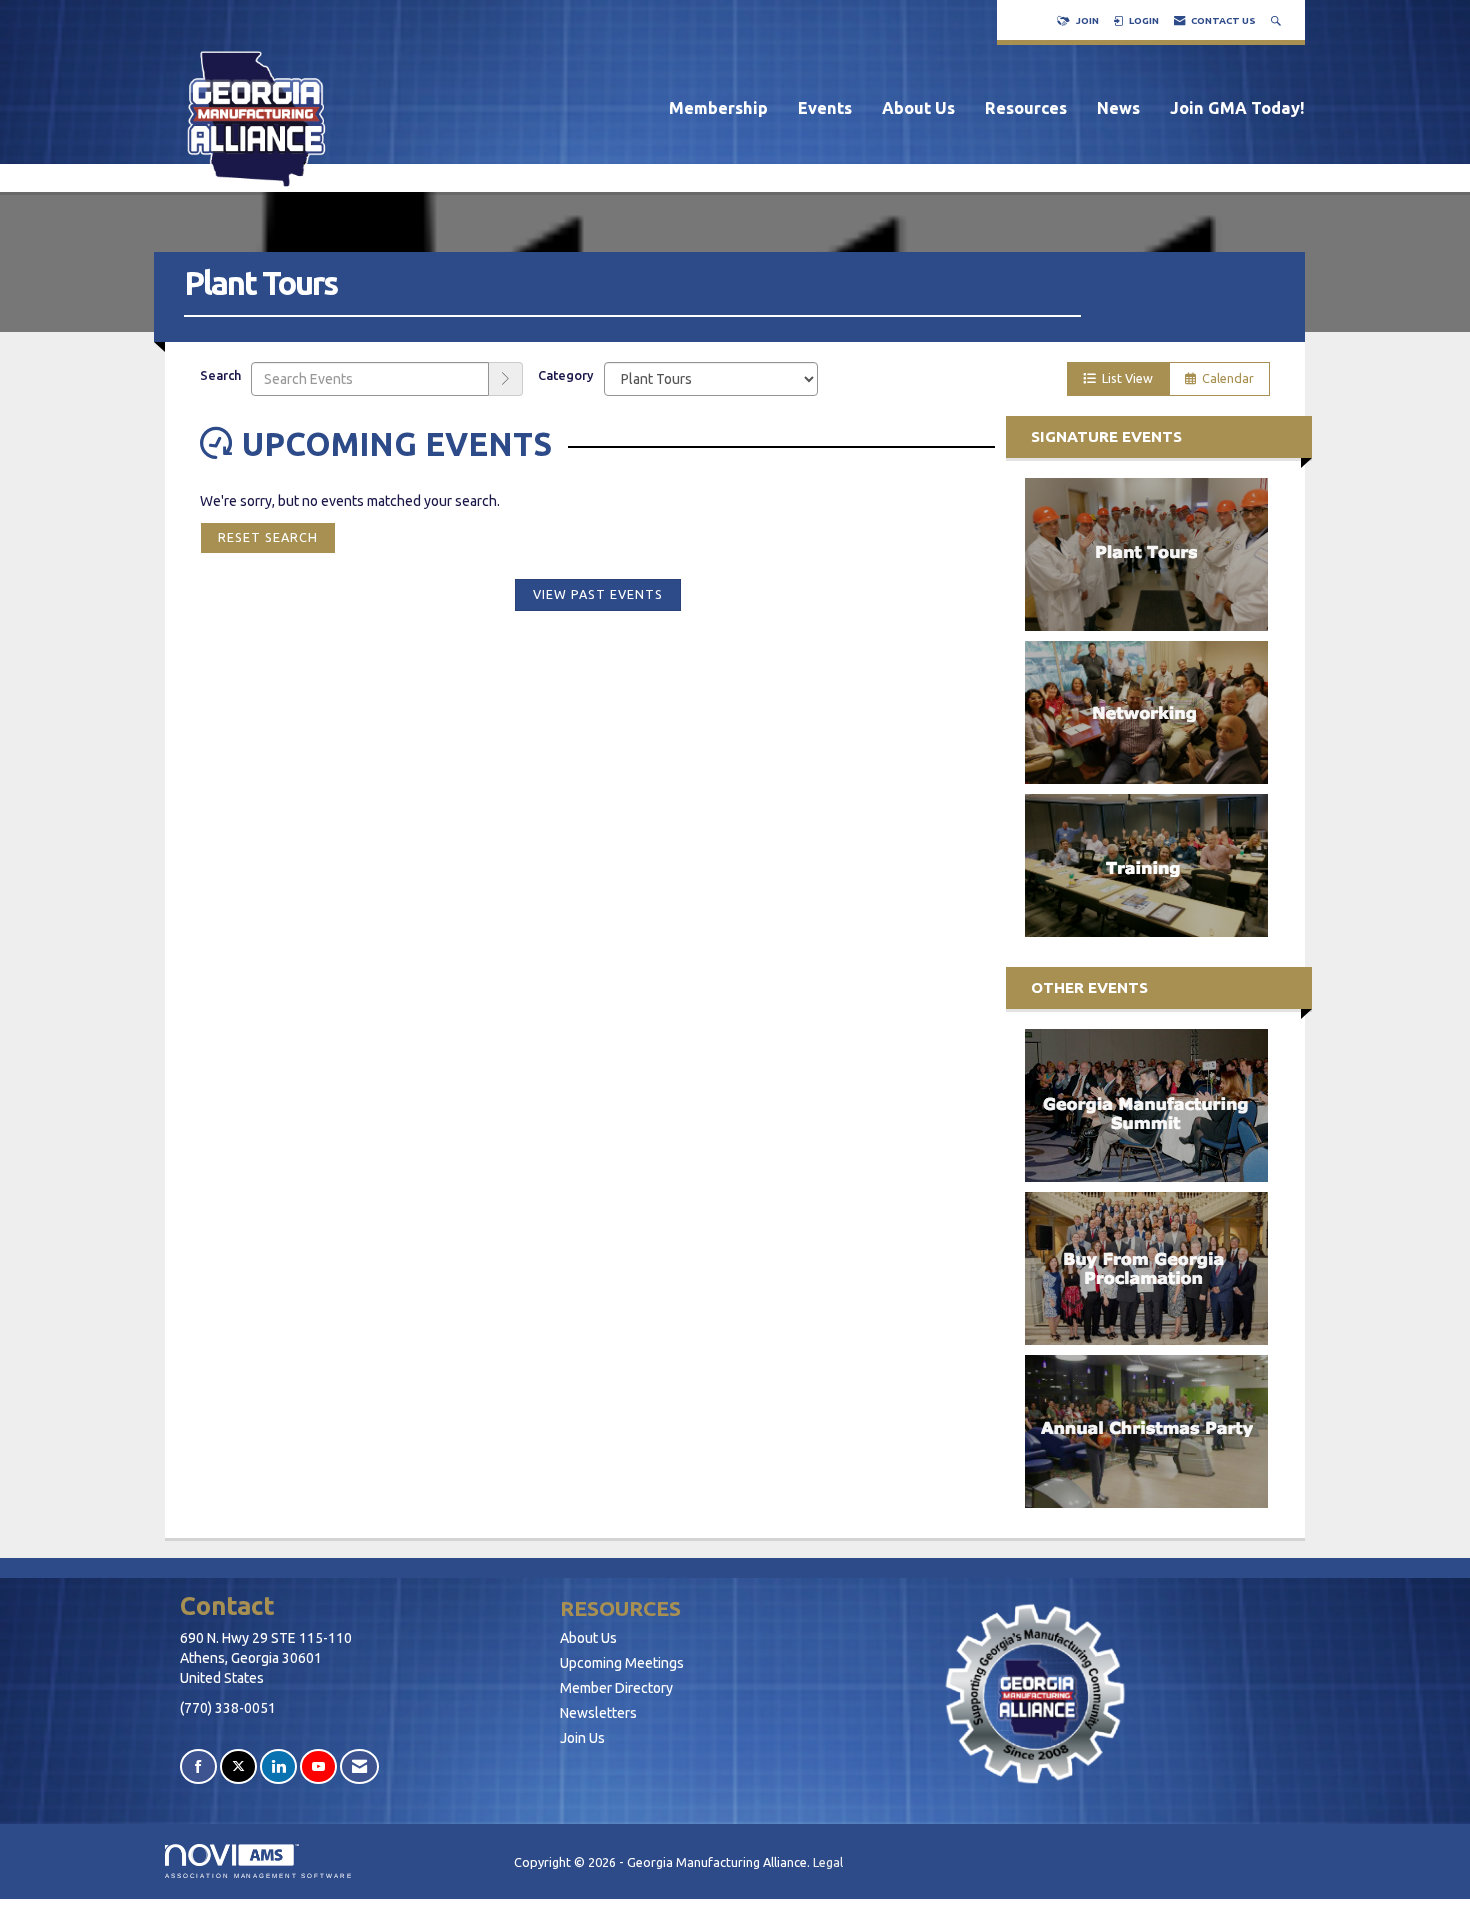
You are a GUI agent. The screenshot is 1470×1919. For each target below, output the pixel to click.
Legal (828, 1862)
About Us (918, 108)
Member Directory (616, 1688)
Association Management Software (259, 1875)
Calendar (1225, 378)
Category (566, 375)
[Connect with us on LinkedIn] (278, 1766)
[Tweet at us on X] (238, 1766)
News (1118, 108)
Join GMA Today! (1237, 108)
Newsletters (598, 1713)
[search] (506, 379)
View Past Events (598, 594)
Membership (718, 108)
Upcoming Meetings (622, 1663)
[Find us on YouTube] (318, 1766)
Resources (1026, 108)
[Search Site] (1278, 20)
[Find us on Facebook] (198, 1766)
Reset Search (268, 537)
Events (825, 108)
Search (220, 375)
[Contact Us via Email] (359, 1766)
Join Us (582, 1738)
